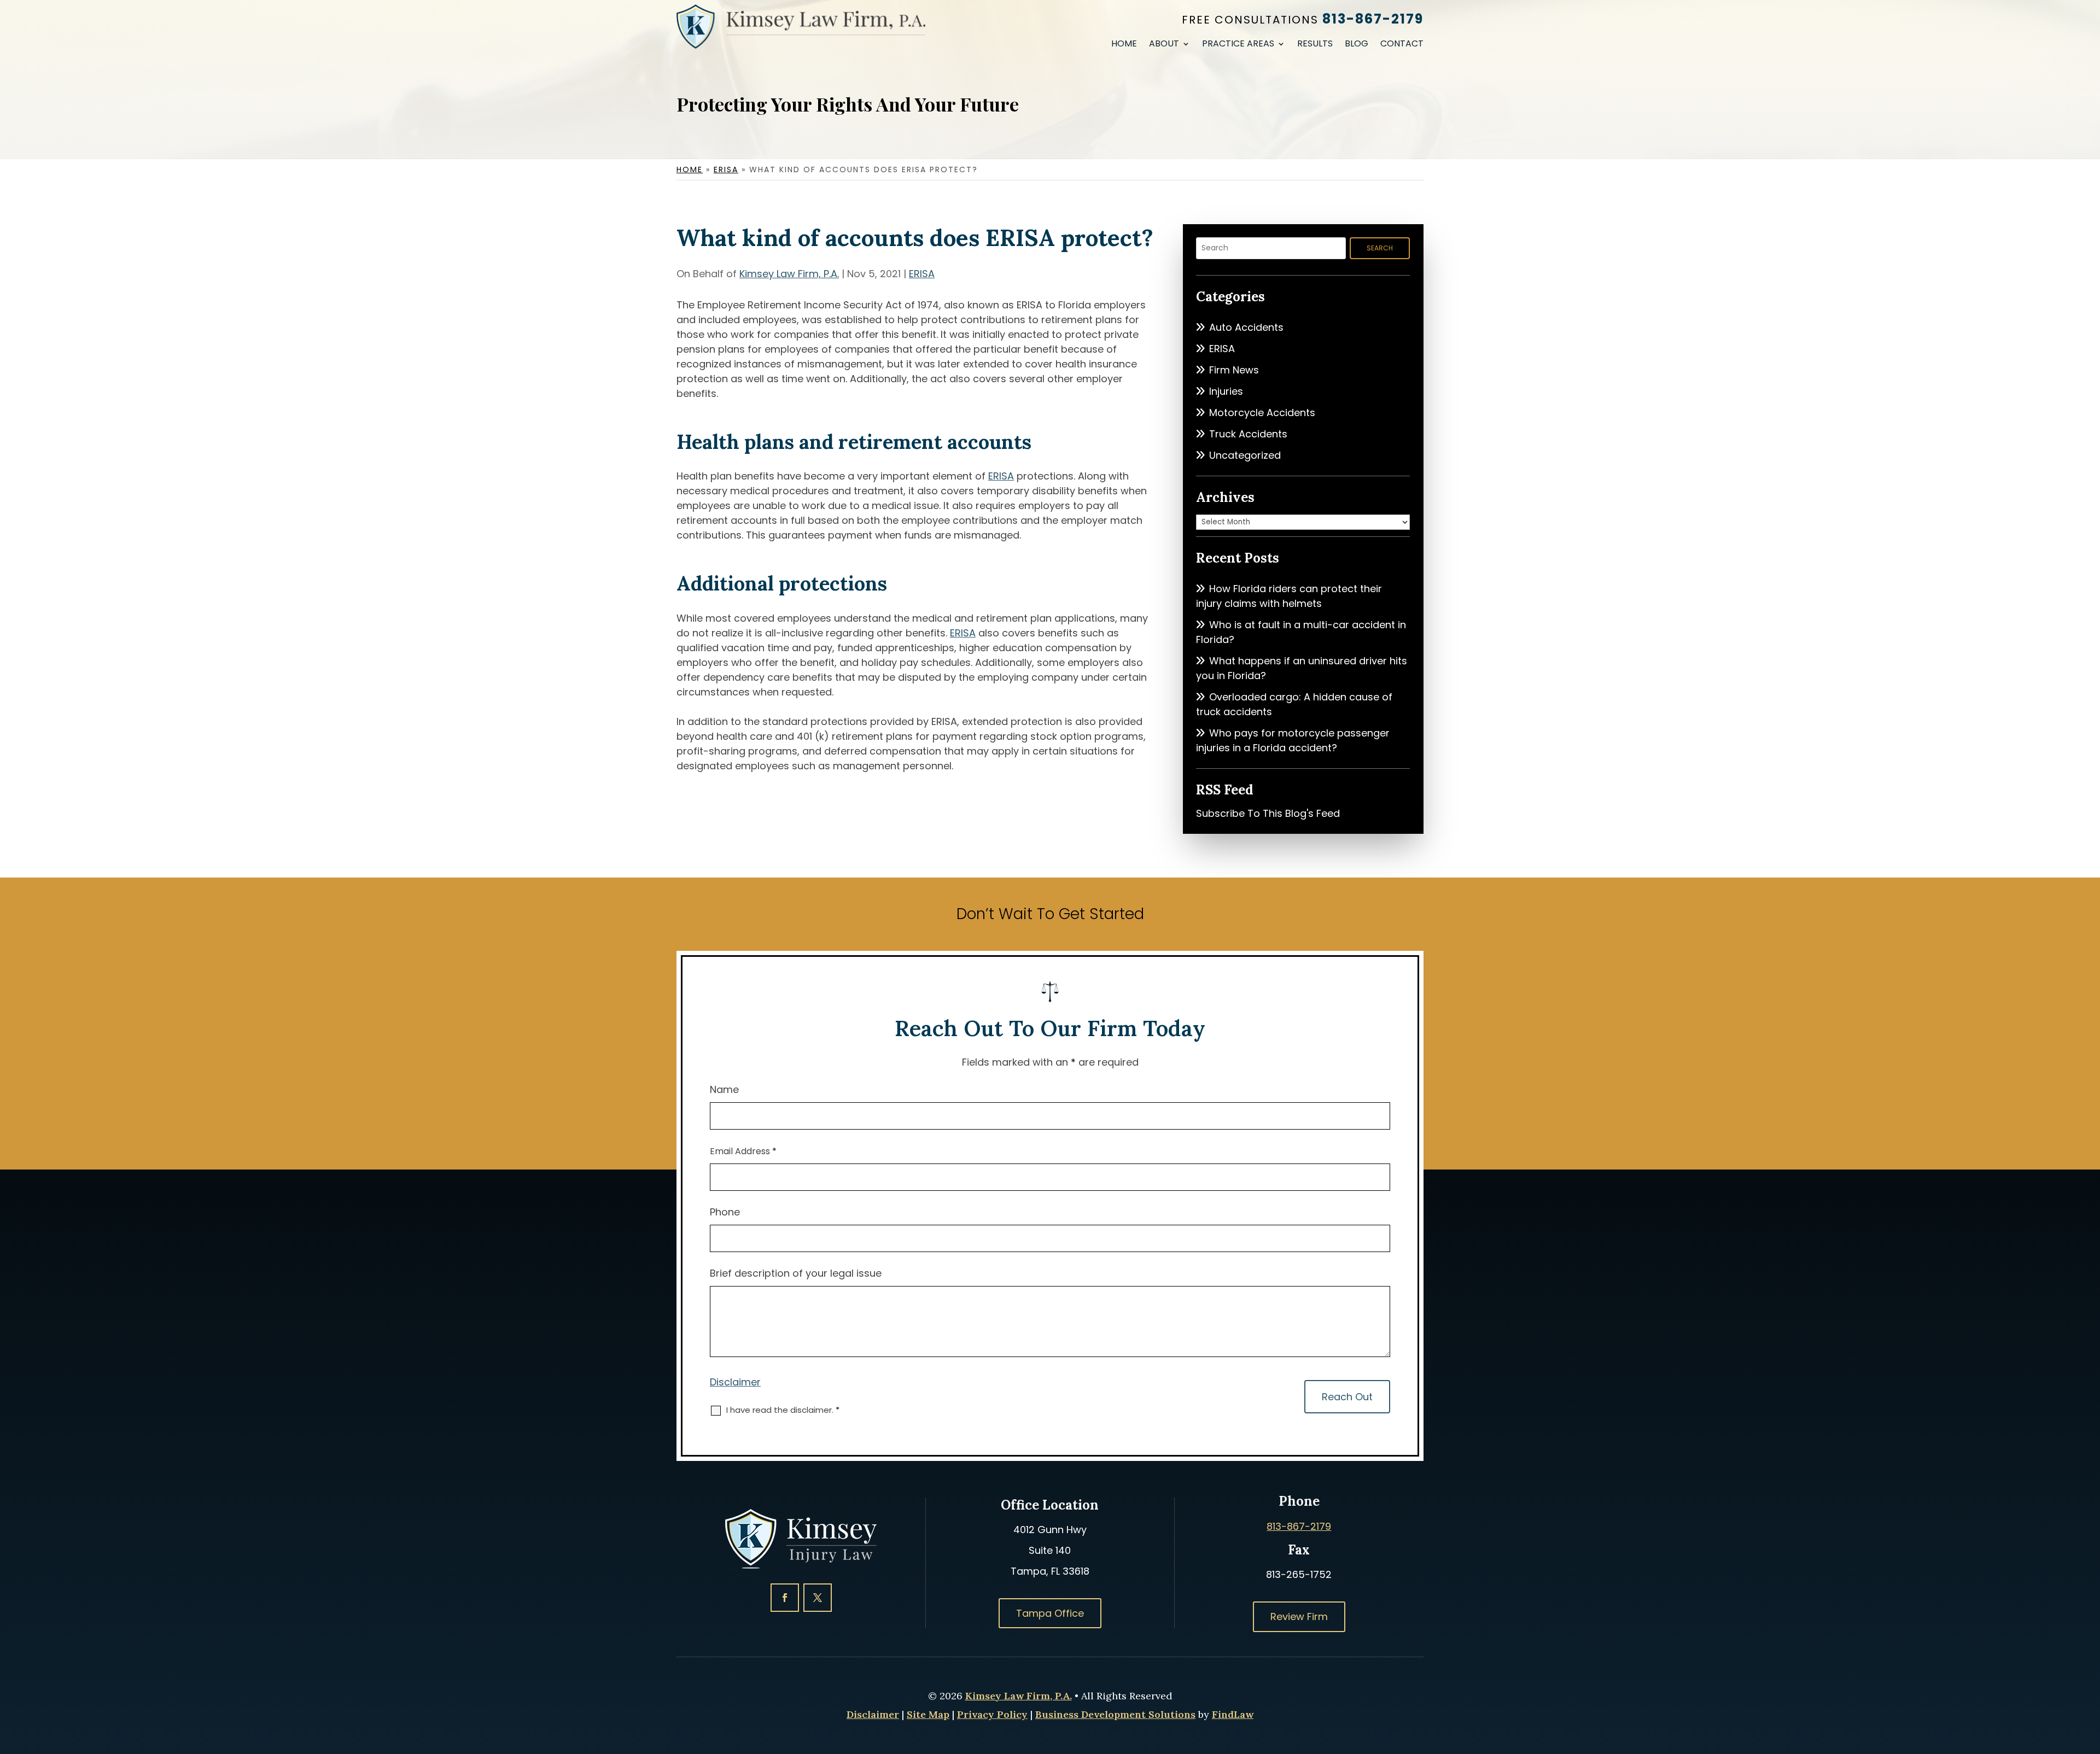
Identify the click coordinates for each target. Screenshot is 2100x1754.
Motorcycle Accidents (1262, 413)
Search (1380, 248)
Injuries (1226, 391)
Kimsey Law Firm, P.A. (789, 274)
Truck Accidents (1248, 434)
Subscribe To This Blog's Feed (1268, 813)
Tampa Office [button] (1050, 1613)
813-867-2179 (1373, 19)
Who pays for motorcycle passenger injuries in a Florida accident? (1293, 740)
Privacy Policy (992, 1714)
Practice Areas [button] (1238, 45)
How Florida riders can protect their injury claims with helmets (1289, 596)
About (1164, 45)
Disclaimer (735, 1382)
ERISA (922, 274)
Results (1315, 45)
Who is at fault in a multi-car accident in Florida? (1301, 632)
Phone (725, 1212)
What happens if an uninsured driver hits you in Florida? (1302, 668)
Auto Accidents (1246, 327)
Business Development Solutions (1115, 1714)
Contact (1402, 45)
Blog (1357, 45)
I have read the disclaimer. (783, 1410)
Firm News (1234, 370)
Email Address (743, 1151)
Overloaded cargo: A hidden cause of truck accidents (1294, 704)
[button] (2089, 1675)
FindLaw (1233, 1714)
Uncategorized (1245, 455)
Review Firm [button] (1299, 1616)
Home (1124, 45)
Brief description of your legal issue (796, 1273)
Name (724, 1089)
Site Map (928, 1714)
